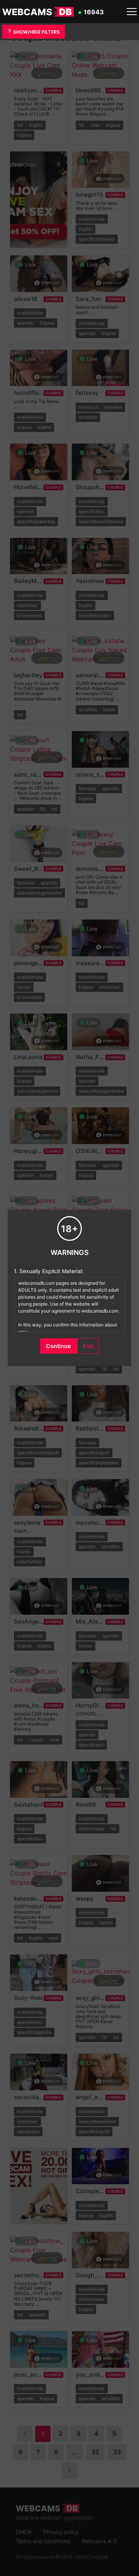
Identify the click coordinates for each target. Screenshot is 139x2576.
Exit (88, 1346)
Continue (58, 1346)
